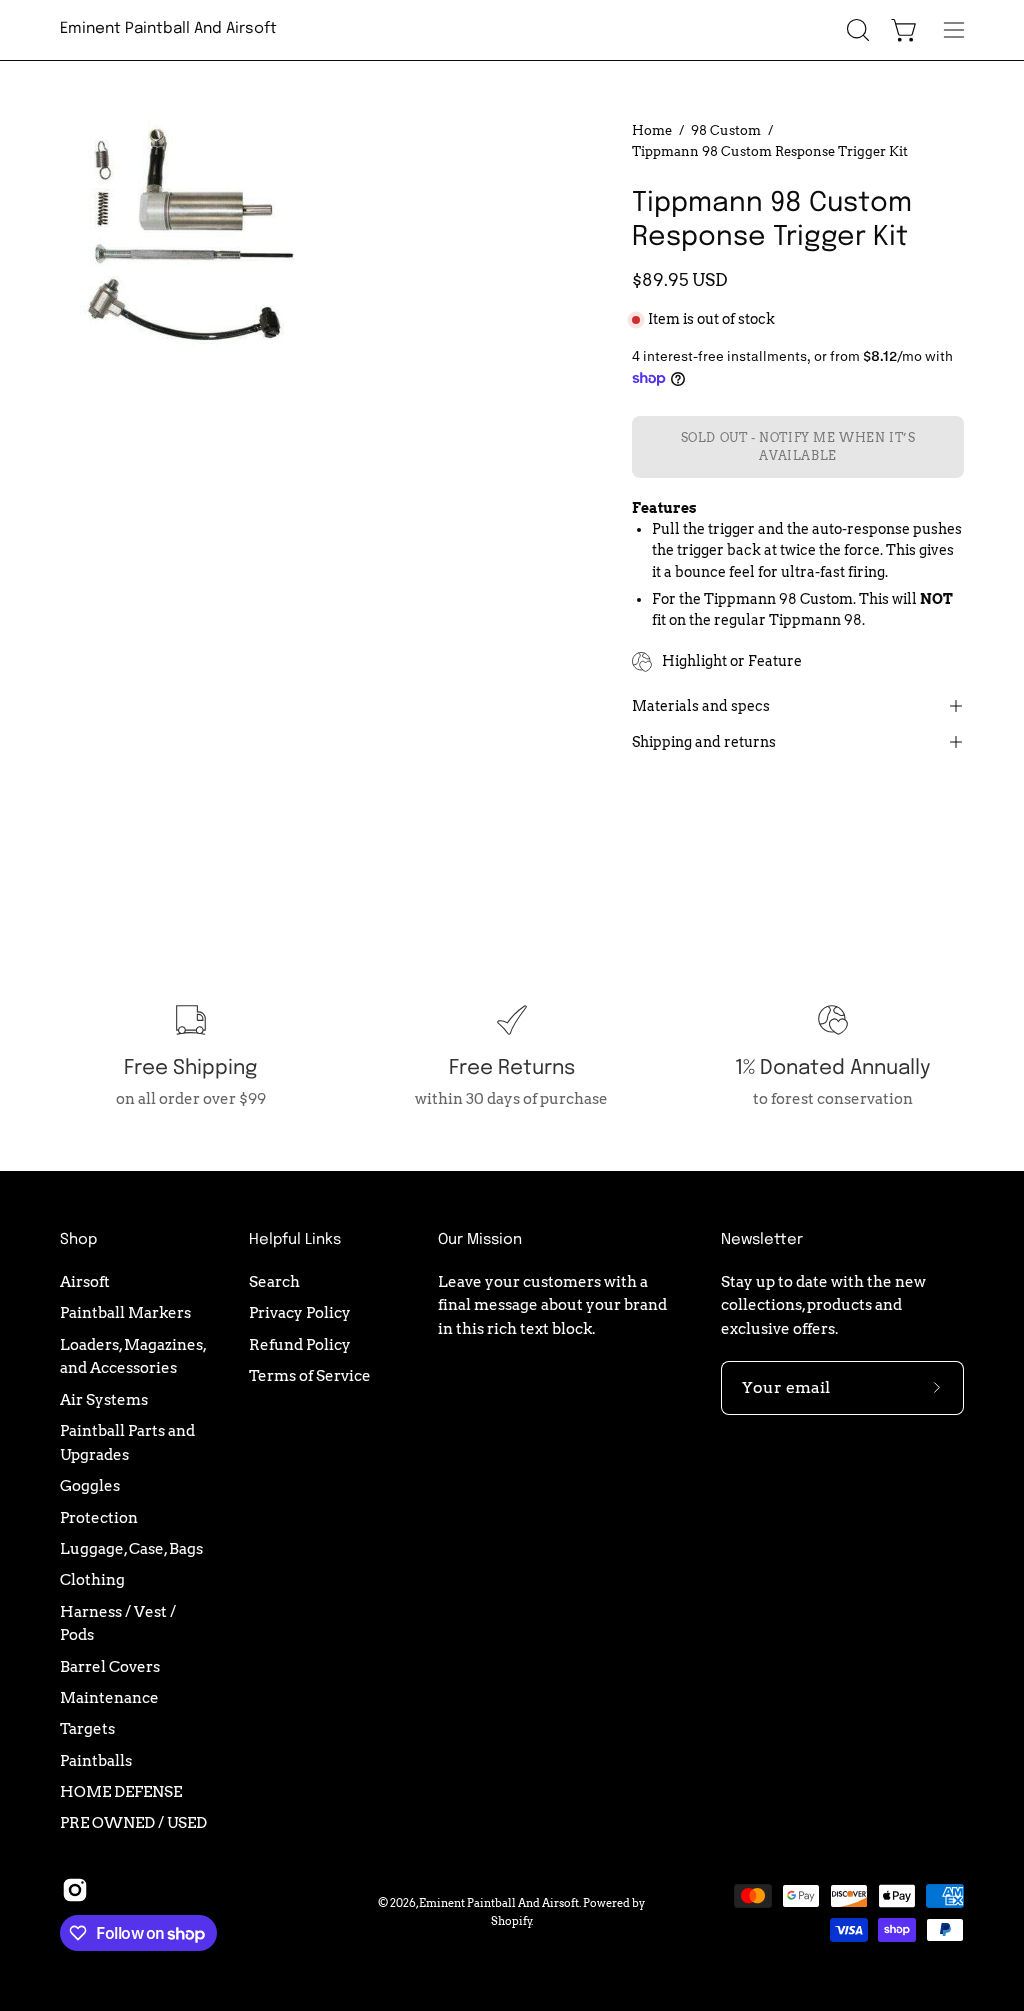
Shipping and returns (704, 742)
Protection (99, 1516)
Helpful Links (295, 1240)
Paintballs (96, 1759)
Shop (78, 1240)
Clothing (92, 1579)
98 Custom (726, 130)
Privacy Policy (300, 1312)
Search (274, 1281)
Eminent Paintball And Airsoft (168, 29)
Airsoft (85, 1281)
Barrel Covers (110, 1665)
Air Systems (104, 1398)
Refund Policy (300, 1343)
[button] (856, 30)
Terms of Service (310, 1375)
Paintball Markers (125, 1312)
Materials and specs (701, 706)
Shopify (511, 1921)
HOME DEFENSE (121, 1791)
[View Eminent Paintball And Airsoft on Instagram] (75, 1890)
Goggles (90, 1485)
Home (652, 130)
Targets (87, 1728)
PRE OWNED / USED (133, 1822)
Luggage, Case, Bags (131, 1548)
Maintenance (109, 1697)
